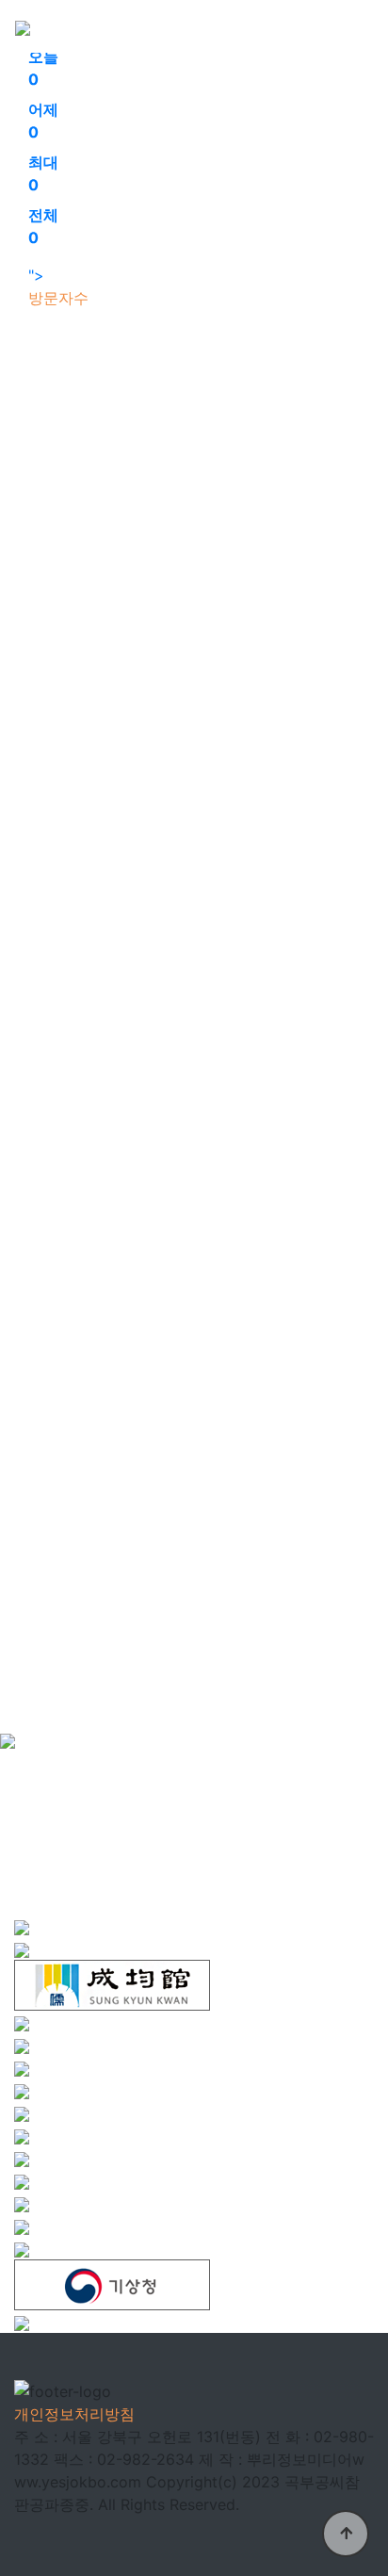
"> (43, 166)
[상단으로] (346, 2534)
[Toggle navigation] (347, 26)
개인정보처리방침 (74, 2414)
